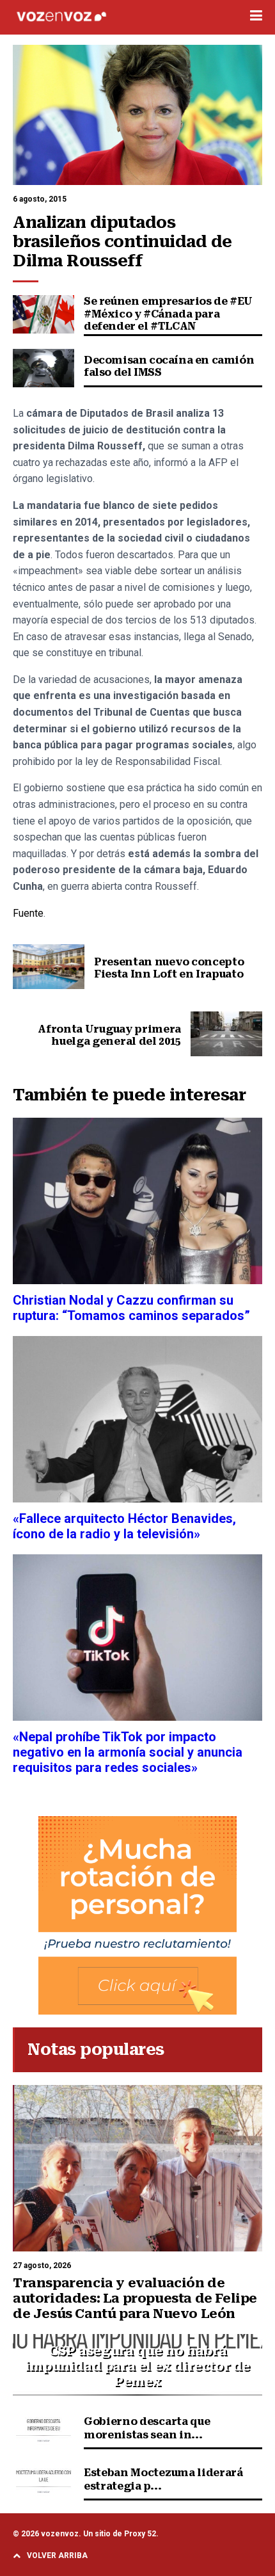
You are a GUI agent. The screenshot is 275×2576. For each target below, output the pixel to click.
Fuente (28, 913)
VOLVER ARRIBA (57, 2556)
